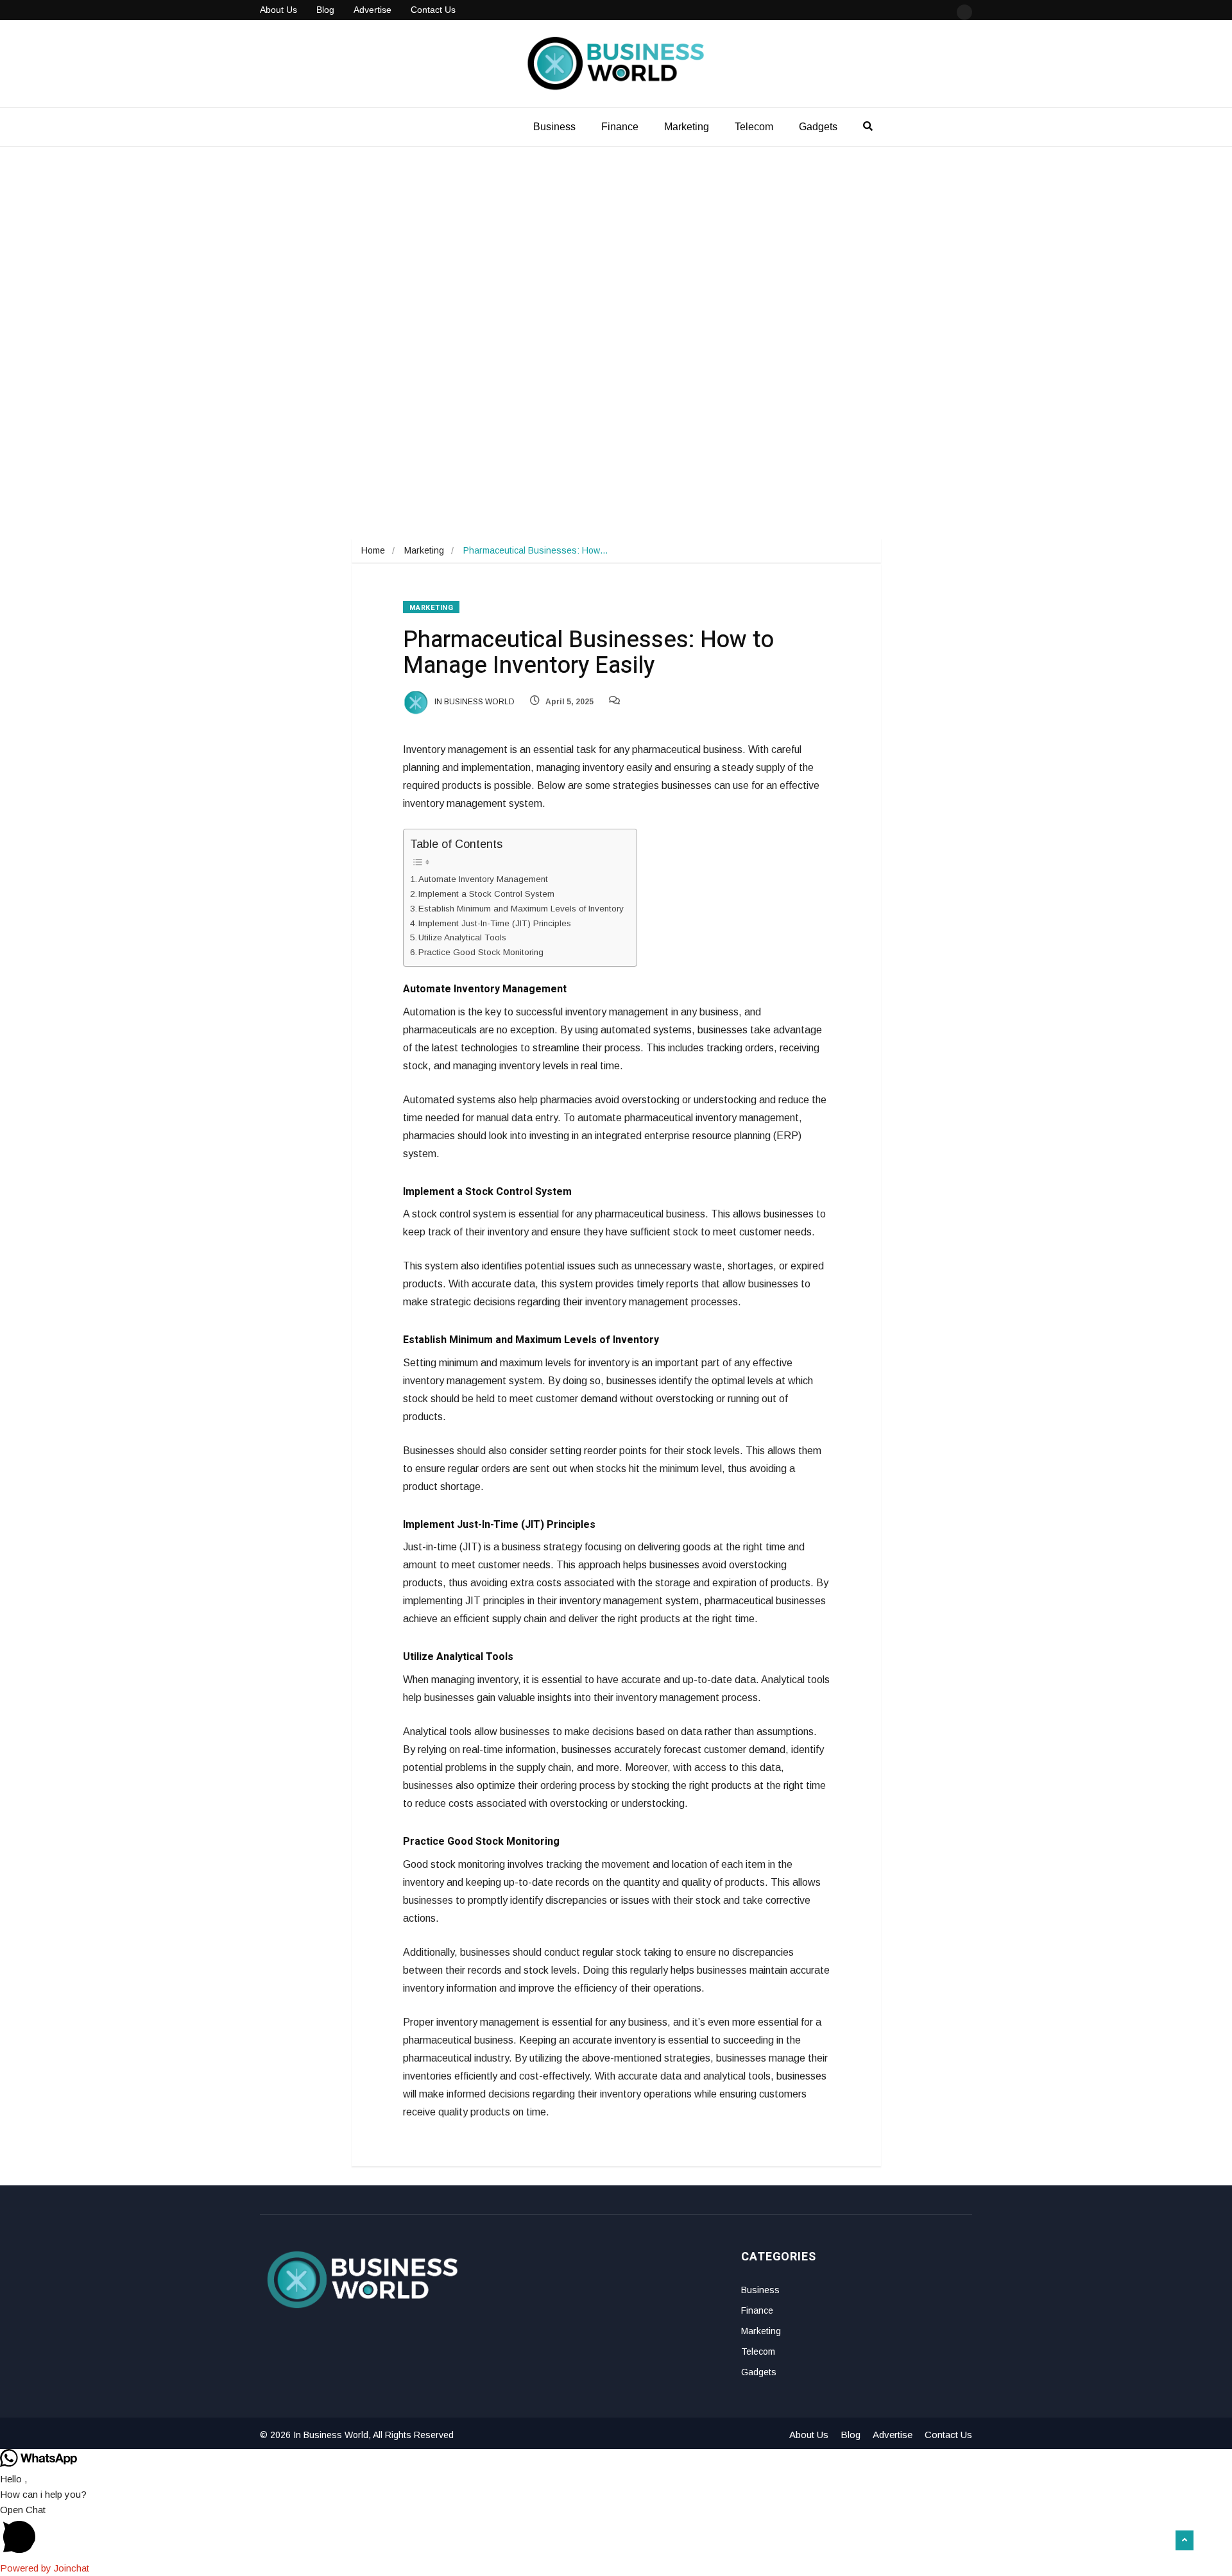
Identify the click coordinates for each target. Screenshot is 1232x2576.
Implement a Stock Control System (486, 894)
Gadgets (818, 127)
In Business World (474, 702)
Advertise (372, 10)
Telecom (754, 127)
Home (373, 550)
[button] (616, 2531)
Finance (620, 127)
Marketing (687, 127)
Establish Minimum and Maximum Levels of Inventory (521, 909)
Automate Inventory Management (483, 879)
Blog (325, 10)
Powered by (45, 2568)
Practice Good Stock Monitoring (481, 952)
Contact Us (433, 10)
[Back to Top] (1185, 2541)
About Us (278, 10)
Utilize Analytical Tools (462, 937)
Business (554, 127)
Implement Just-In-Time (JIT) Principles (495, 923)
